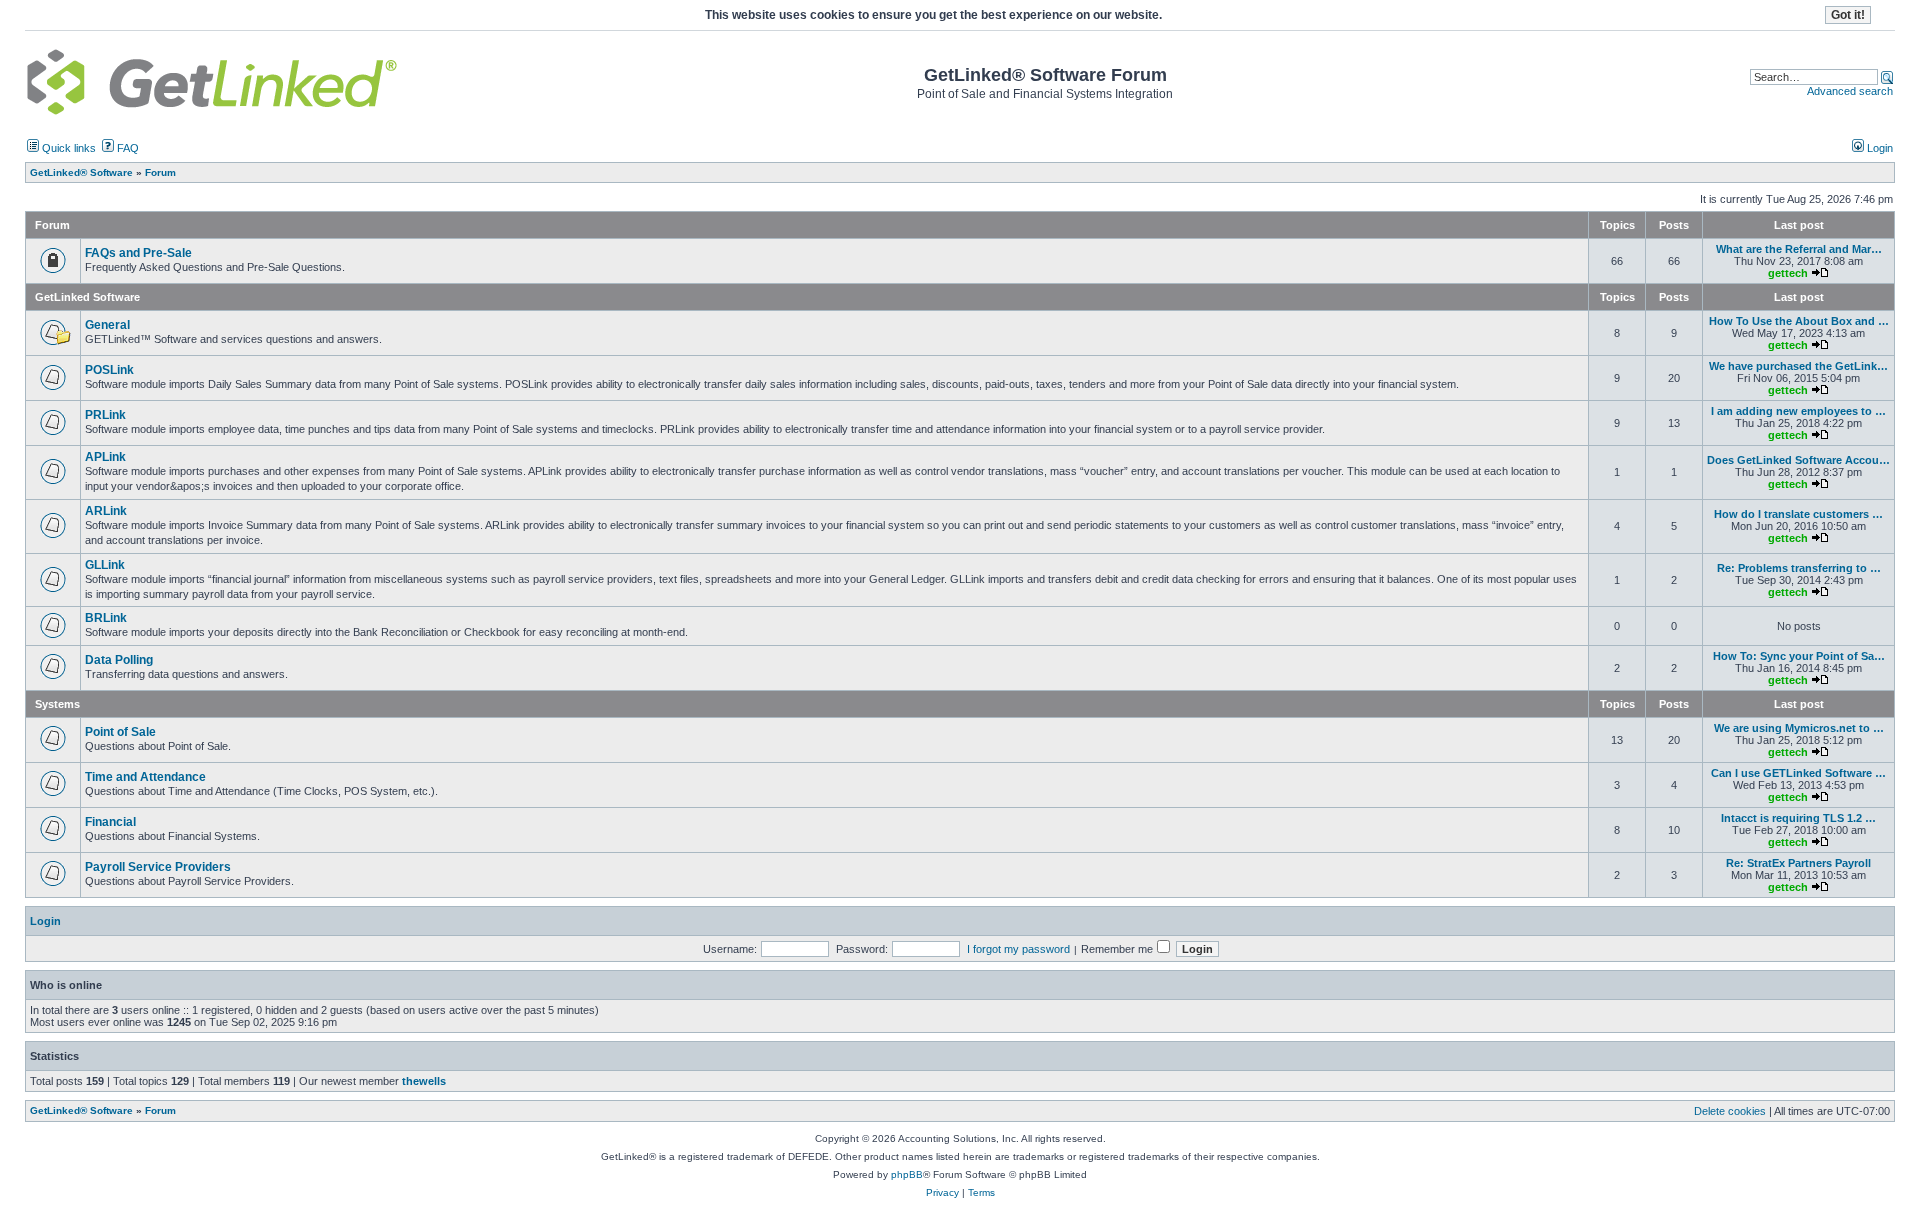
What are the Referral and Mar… (1799, 249)
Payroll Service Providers (158, 867)
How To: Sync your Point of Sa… (1799, 656)
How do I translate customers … (1798, 514)
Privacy (942, 1192)
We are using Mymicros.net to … (1799, 728)
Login (1878, 148)
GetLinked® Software (81, 1110)
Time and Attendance (145, 777)
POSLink (109, 370)
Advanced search (1850, 91)
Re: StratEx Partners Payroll (1798, 863)
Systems (57, 704)
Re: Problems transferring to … (1799, 568)
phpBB (907, 1174)
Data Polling (119, 660)
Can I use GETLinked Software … (1798, 773)
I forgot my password (1018, 949)
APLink (105, 457)
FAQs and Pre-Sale (138, 253)
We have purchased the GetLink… (1798, 366)
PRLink (105, 415)
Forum (160, 1110)
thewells (424, 1081)
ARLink (106, 511)
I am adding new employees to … (1798, 411)
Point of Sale (120, 732)
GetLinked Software (87, 297)
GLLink (105, 565)
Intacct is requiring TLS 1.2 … (1798, 818)
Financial (110, 822)
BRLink (106, 618)
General (107, 325)
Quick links (67, 148)
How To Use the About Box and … (1799, 321)
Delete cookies (1730, 1111)
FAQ (126, 148)
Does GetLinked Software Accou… (1798, 460)
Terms (981, 1192)
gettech (1788, 273)
